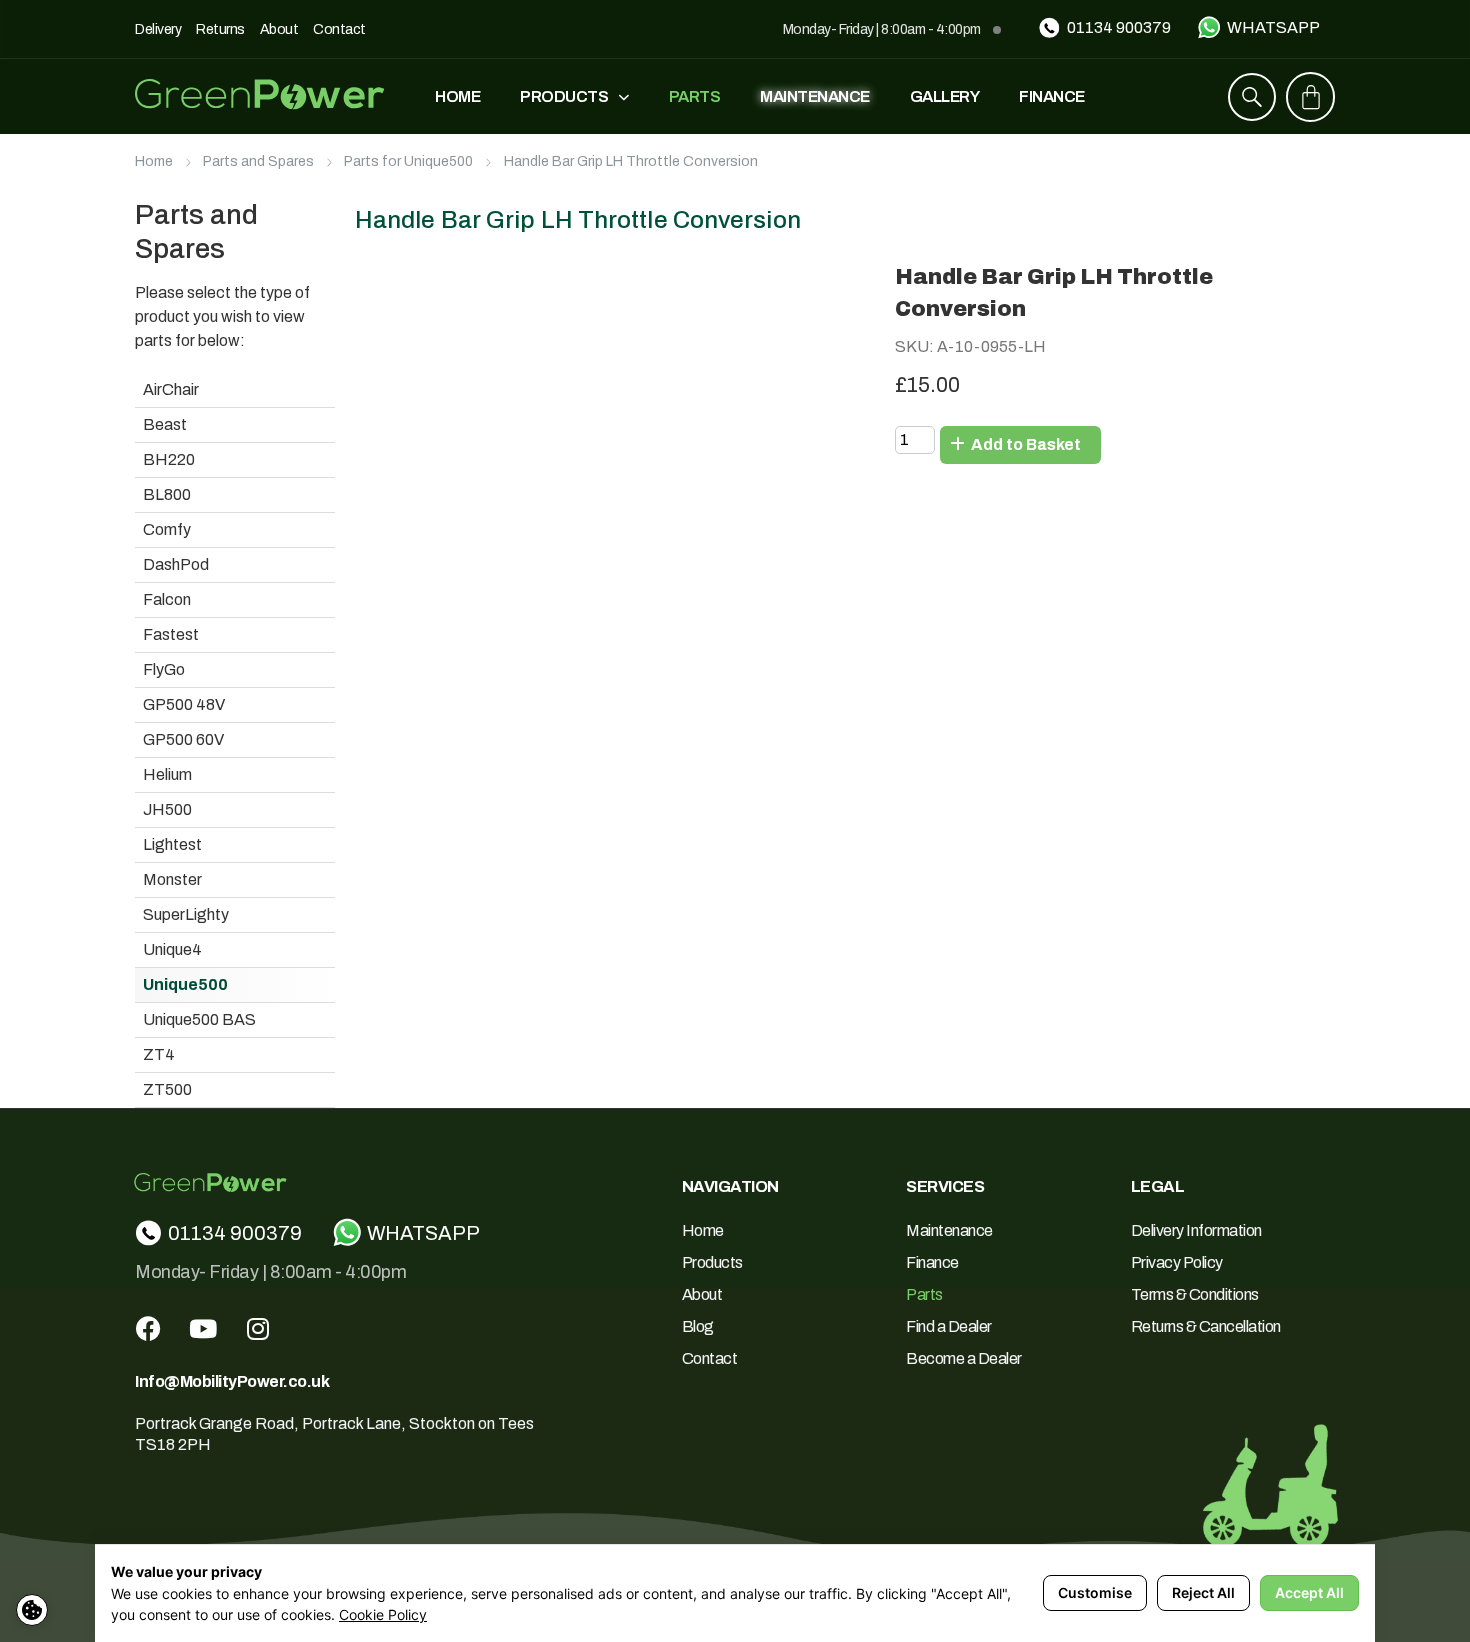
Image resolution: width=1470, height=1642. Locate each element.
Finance (1052, 96)
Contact (339, 29)
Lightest (172, 844)
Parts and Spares (258, 161)
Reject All (1203, 1592)
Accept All (1309, 1592)
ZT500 (167, 1089)
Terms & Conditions (1195, 1294)
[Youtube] (203, 1329)
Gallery (945, 96)
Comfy (167, 529)
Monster (172, 879)
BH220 (169, 459)
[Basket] (1311, 97)
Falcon (167, 599)
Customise (1095, 1592)
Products (564, 96)
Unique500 (185, 984)
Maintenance (815, 96)
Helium (167, 774)
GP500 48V (184, 704)
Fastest (171, 634)
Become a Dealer (964, 1358)
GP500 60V (183, 739)
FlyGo (164, 669)
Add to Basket (1024, 444)
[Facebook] (148, 1329)
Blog (698, 1326)
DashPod (176, 564)
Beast (165, 424)
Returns (220, 29)
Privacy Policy (1177, 1262)
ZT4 (159, 1054)
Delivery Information (1196, 1230)
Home (457, 96)
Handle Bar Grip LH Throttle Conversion (631, 161)
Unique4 (172, 949)
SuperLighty (186, 914)
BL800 (167, 494)
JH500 (167, 809)
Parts (695, 96)
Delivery (158, 29)
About (279, 29)
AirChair (171, 389)
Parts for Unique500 (408, 161)
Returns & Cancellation (1206, 1326)
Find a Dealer (949, 1326)
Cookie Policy (383, 1614)
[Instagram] (258, 1329)
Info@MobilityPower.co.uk (232, 1381)
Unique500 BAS (199, 1019)
